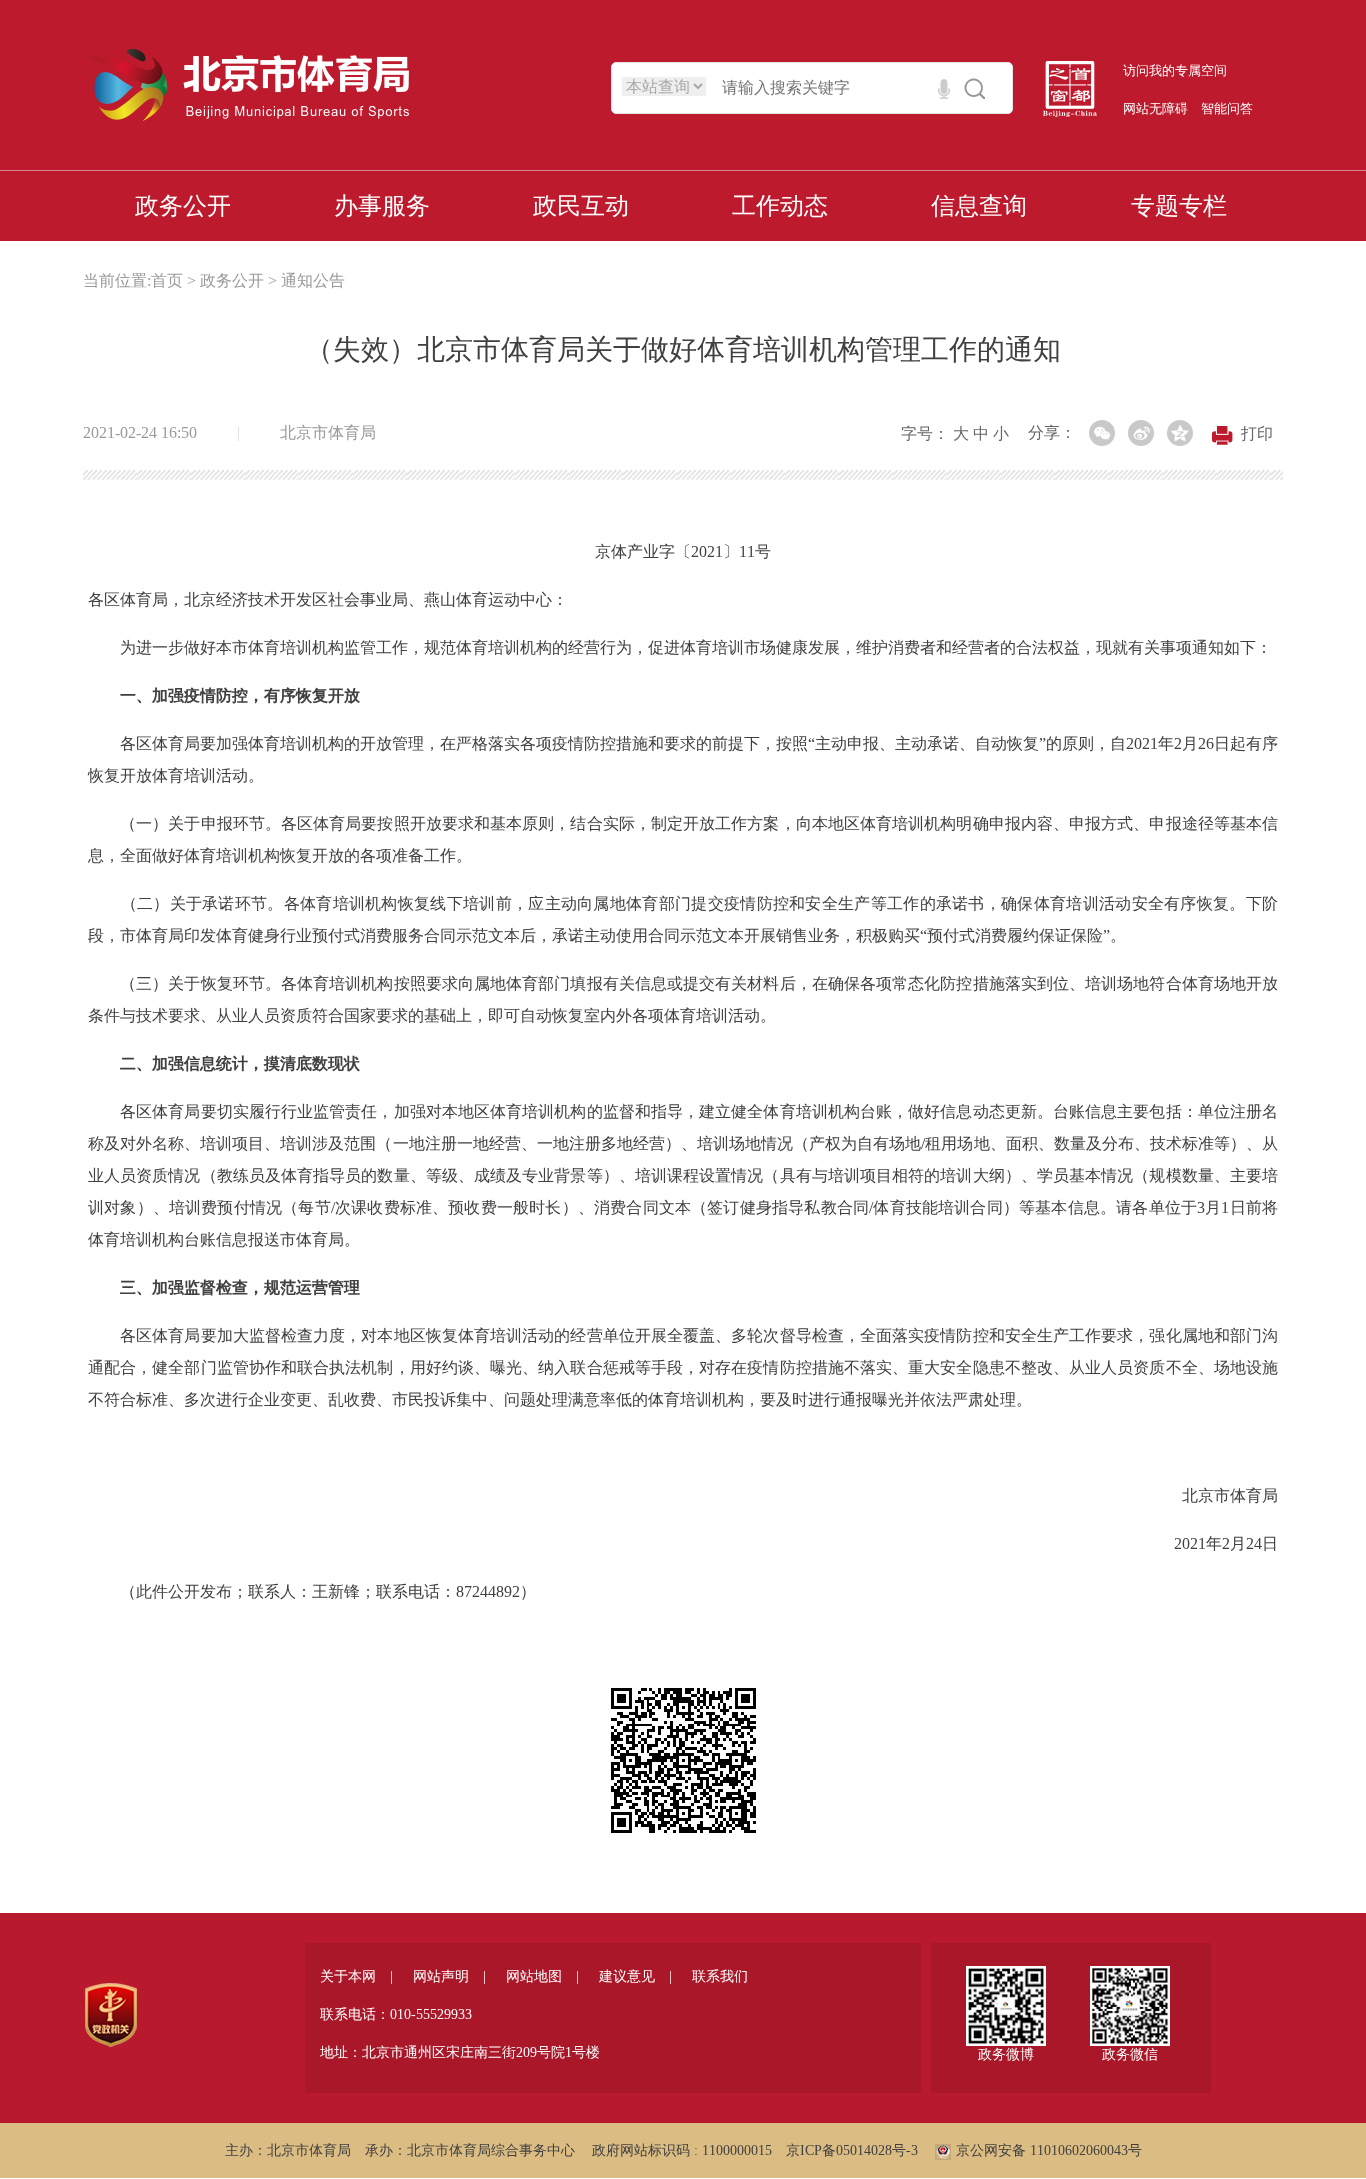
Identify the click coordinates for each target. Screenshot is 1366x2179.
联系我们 (720, 1976)
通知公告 (313, 280)
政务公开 (183, 206)
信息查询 (979, 206)
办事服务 (382, 206)
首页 (167, 280)
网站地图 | (542, 1976)
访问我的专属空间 (1175, 70)
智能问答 (1227, 108)
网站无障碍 (1155, 108)
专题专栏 (1179, 206)
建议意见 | (635, 1976)
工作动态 (780, 206)
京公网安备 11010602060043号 (1049, 2150)
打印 (1257, 433)
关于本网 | (356, 1976)
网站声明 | (449, 1976)
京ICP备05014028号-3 (852, 2150)
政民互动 (581, 206)
